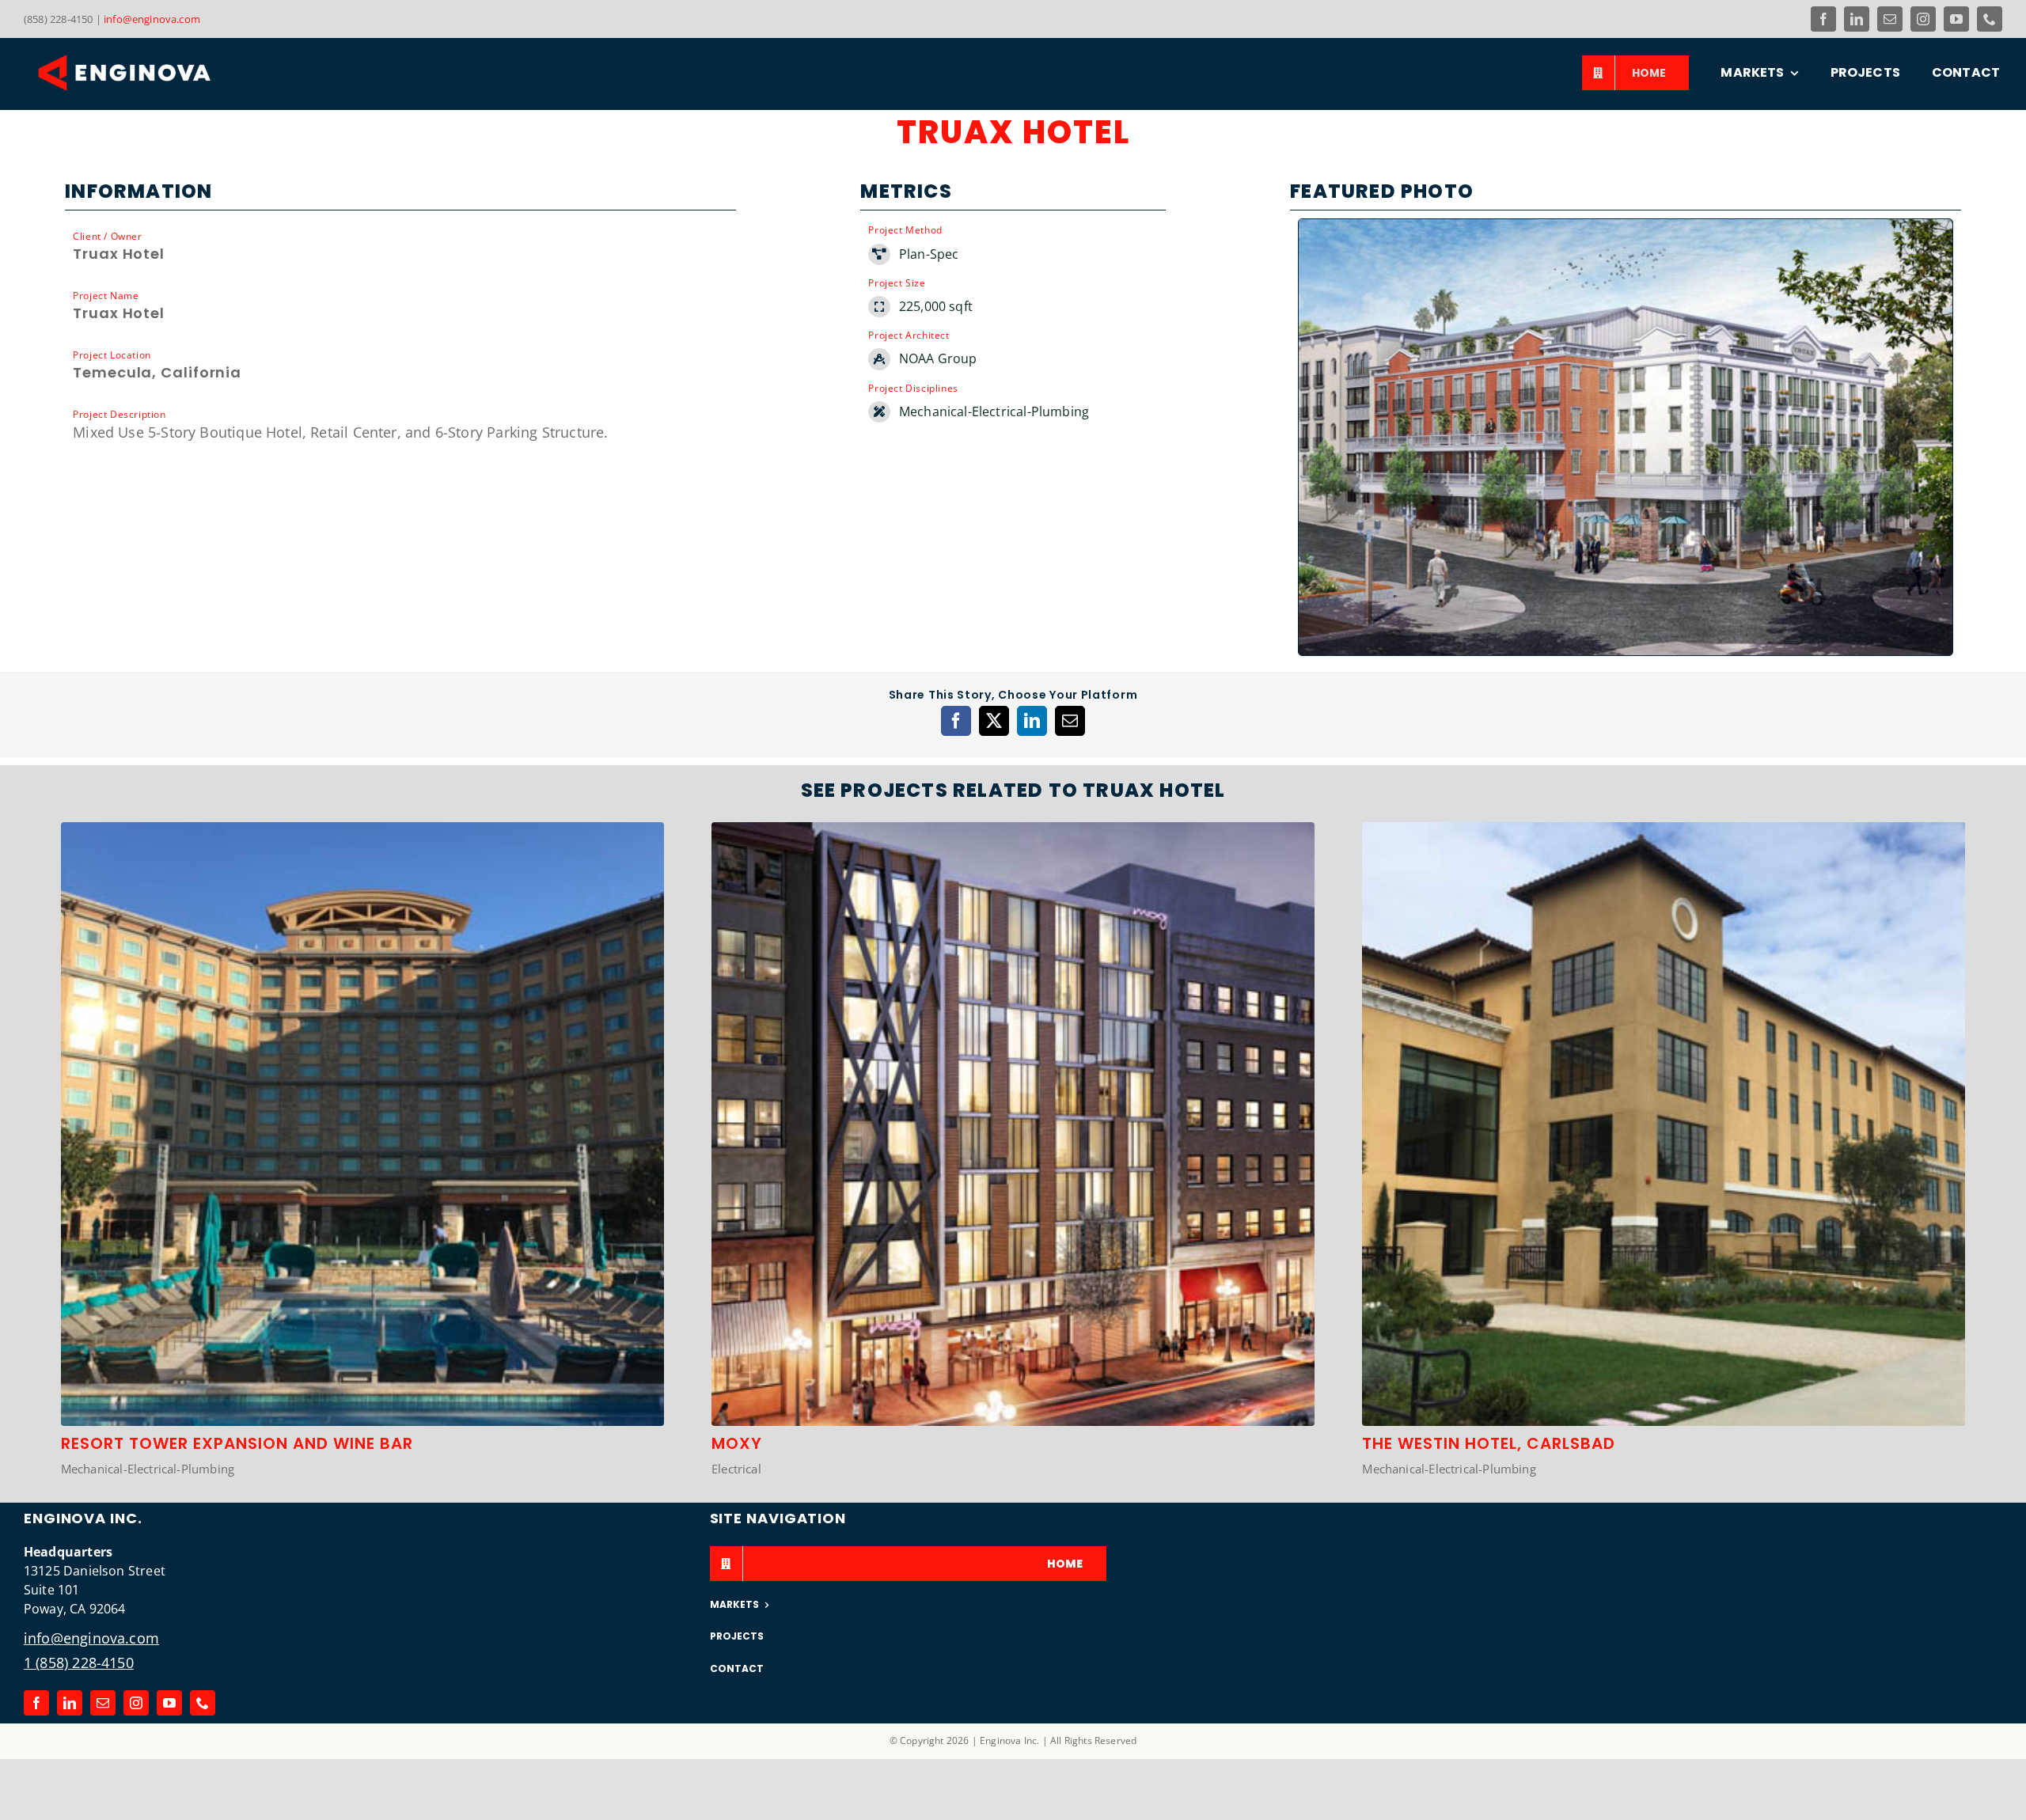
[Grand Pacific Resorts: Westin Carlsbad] (1664, 832)
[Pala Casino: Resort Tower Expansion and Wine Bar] (362, 832)
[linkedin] (1857, 19)
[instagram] (1923, 19)
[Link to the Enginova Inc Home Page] (158, 73)
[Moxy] (1013, 832)
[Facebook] (956, 721)
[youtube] (1956, 19)
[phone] (1990, 19)
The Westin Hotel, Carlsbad (1489, 1443)
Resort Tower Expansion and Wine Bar (237, 1443)
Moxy (737, 1443)
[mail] (1890, 19)
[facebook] (1823, 19)
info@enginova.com (152, 19)
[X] (994, 721)
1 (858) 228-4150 (79, 1663)
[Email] (1070, 721)
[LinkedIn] (1032, 721)
